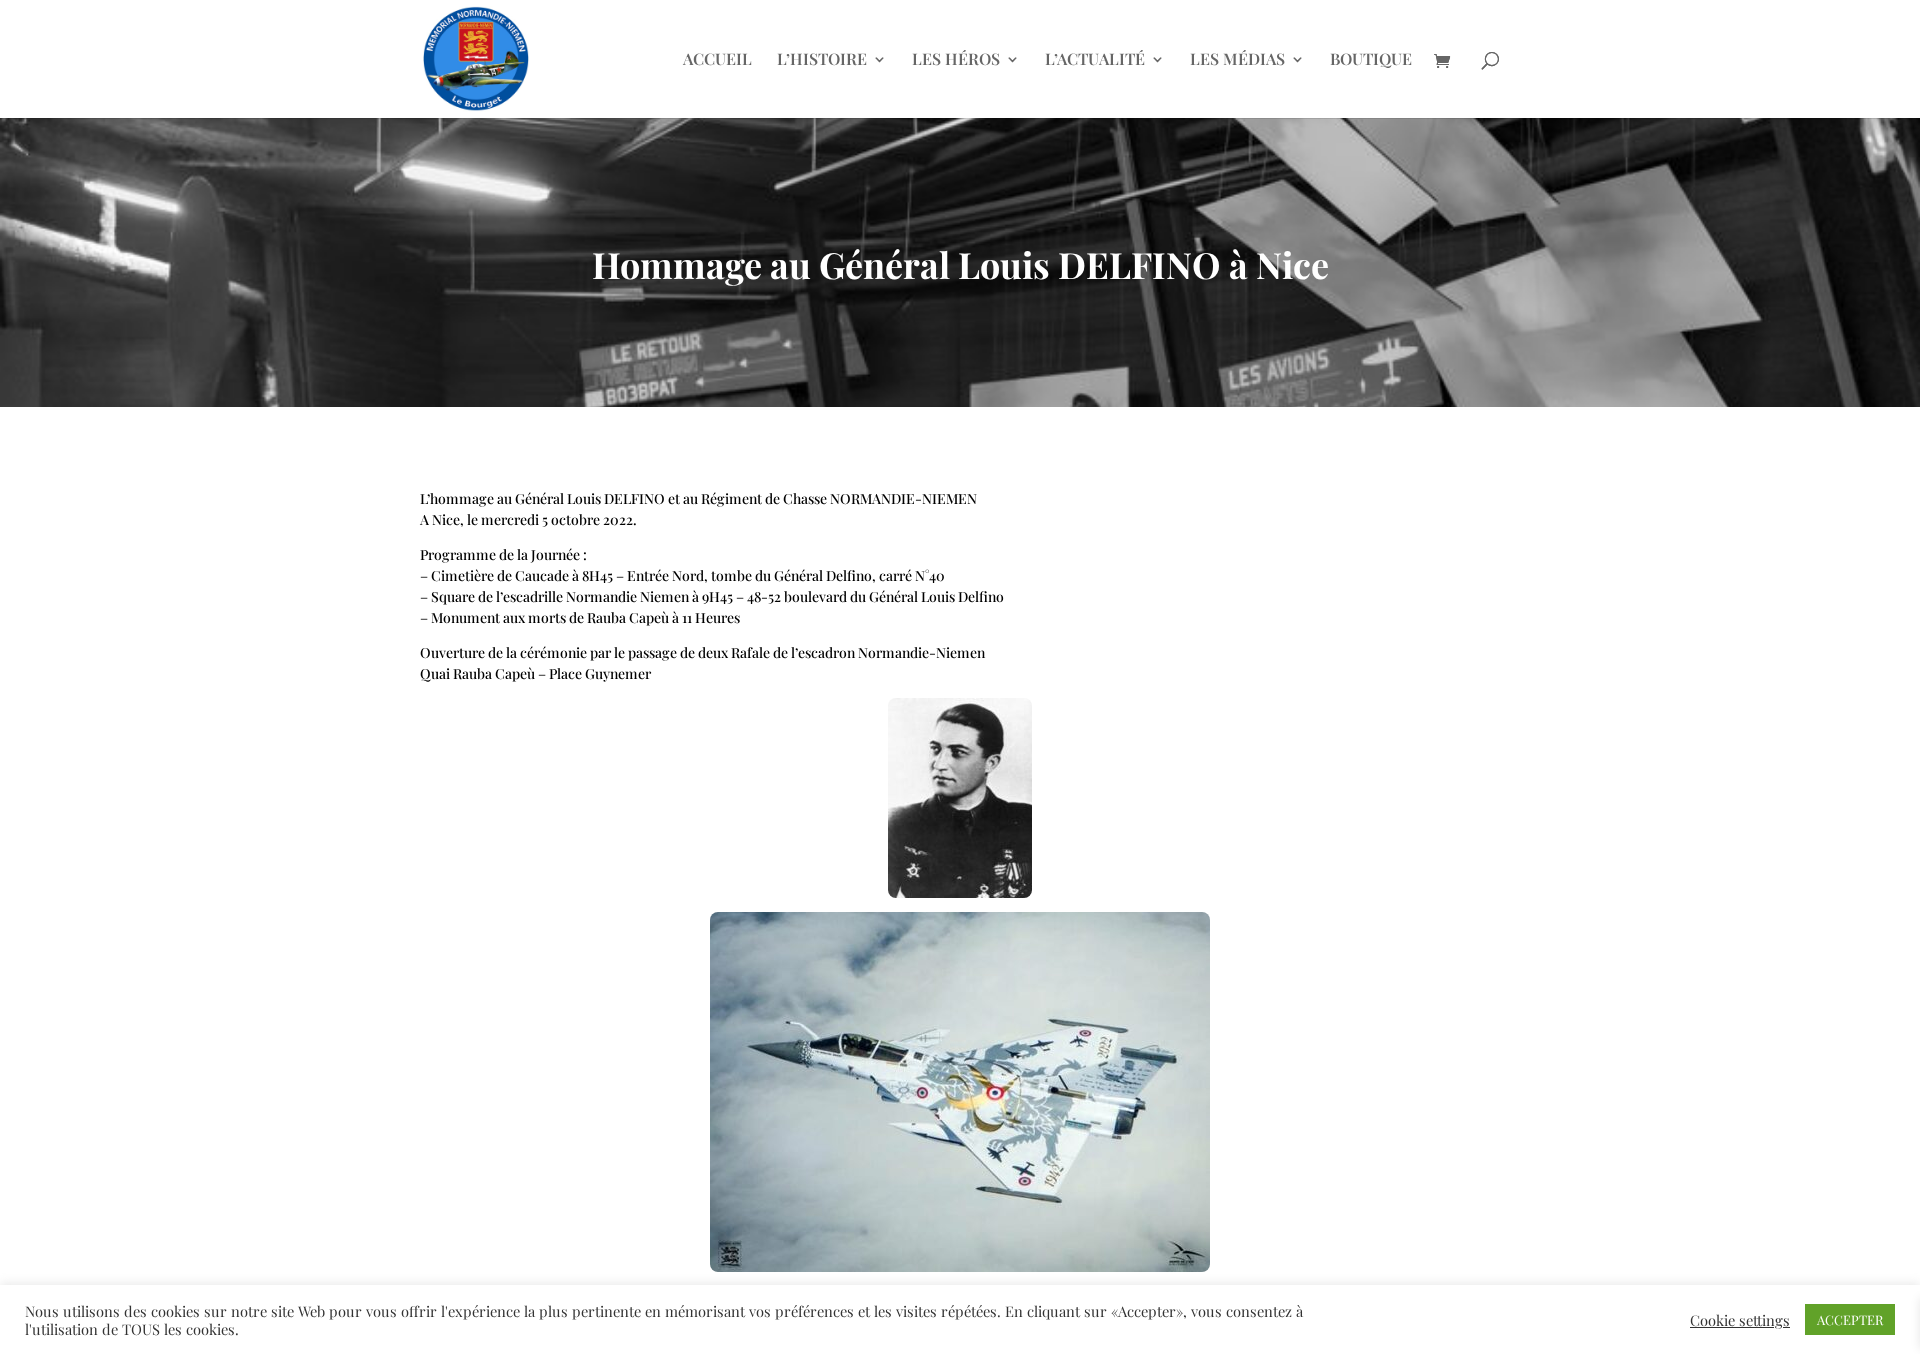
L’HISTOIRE (822, 60)
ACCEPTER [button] (1850, 1319)
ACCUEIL (717, 60)
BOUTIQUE (1371, 60)
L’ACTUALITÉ (1095, 60)
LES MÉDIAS (1237, 60)
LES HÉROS (956, 60)
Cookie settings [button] (1740, 1320)
